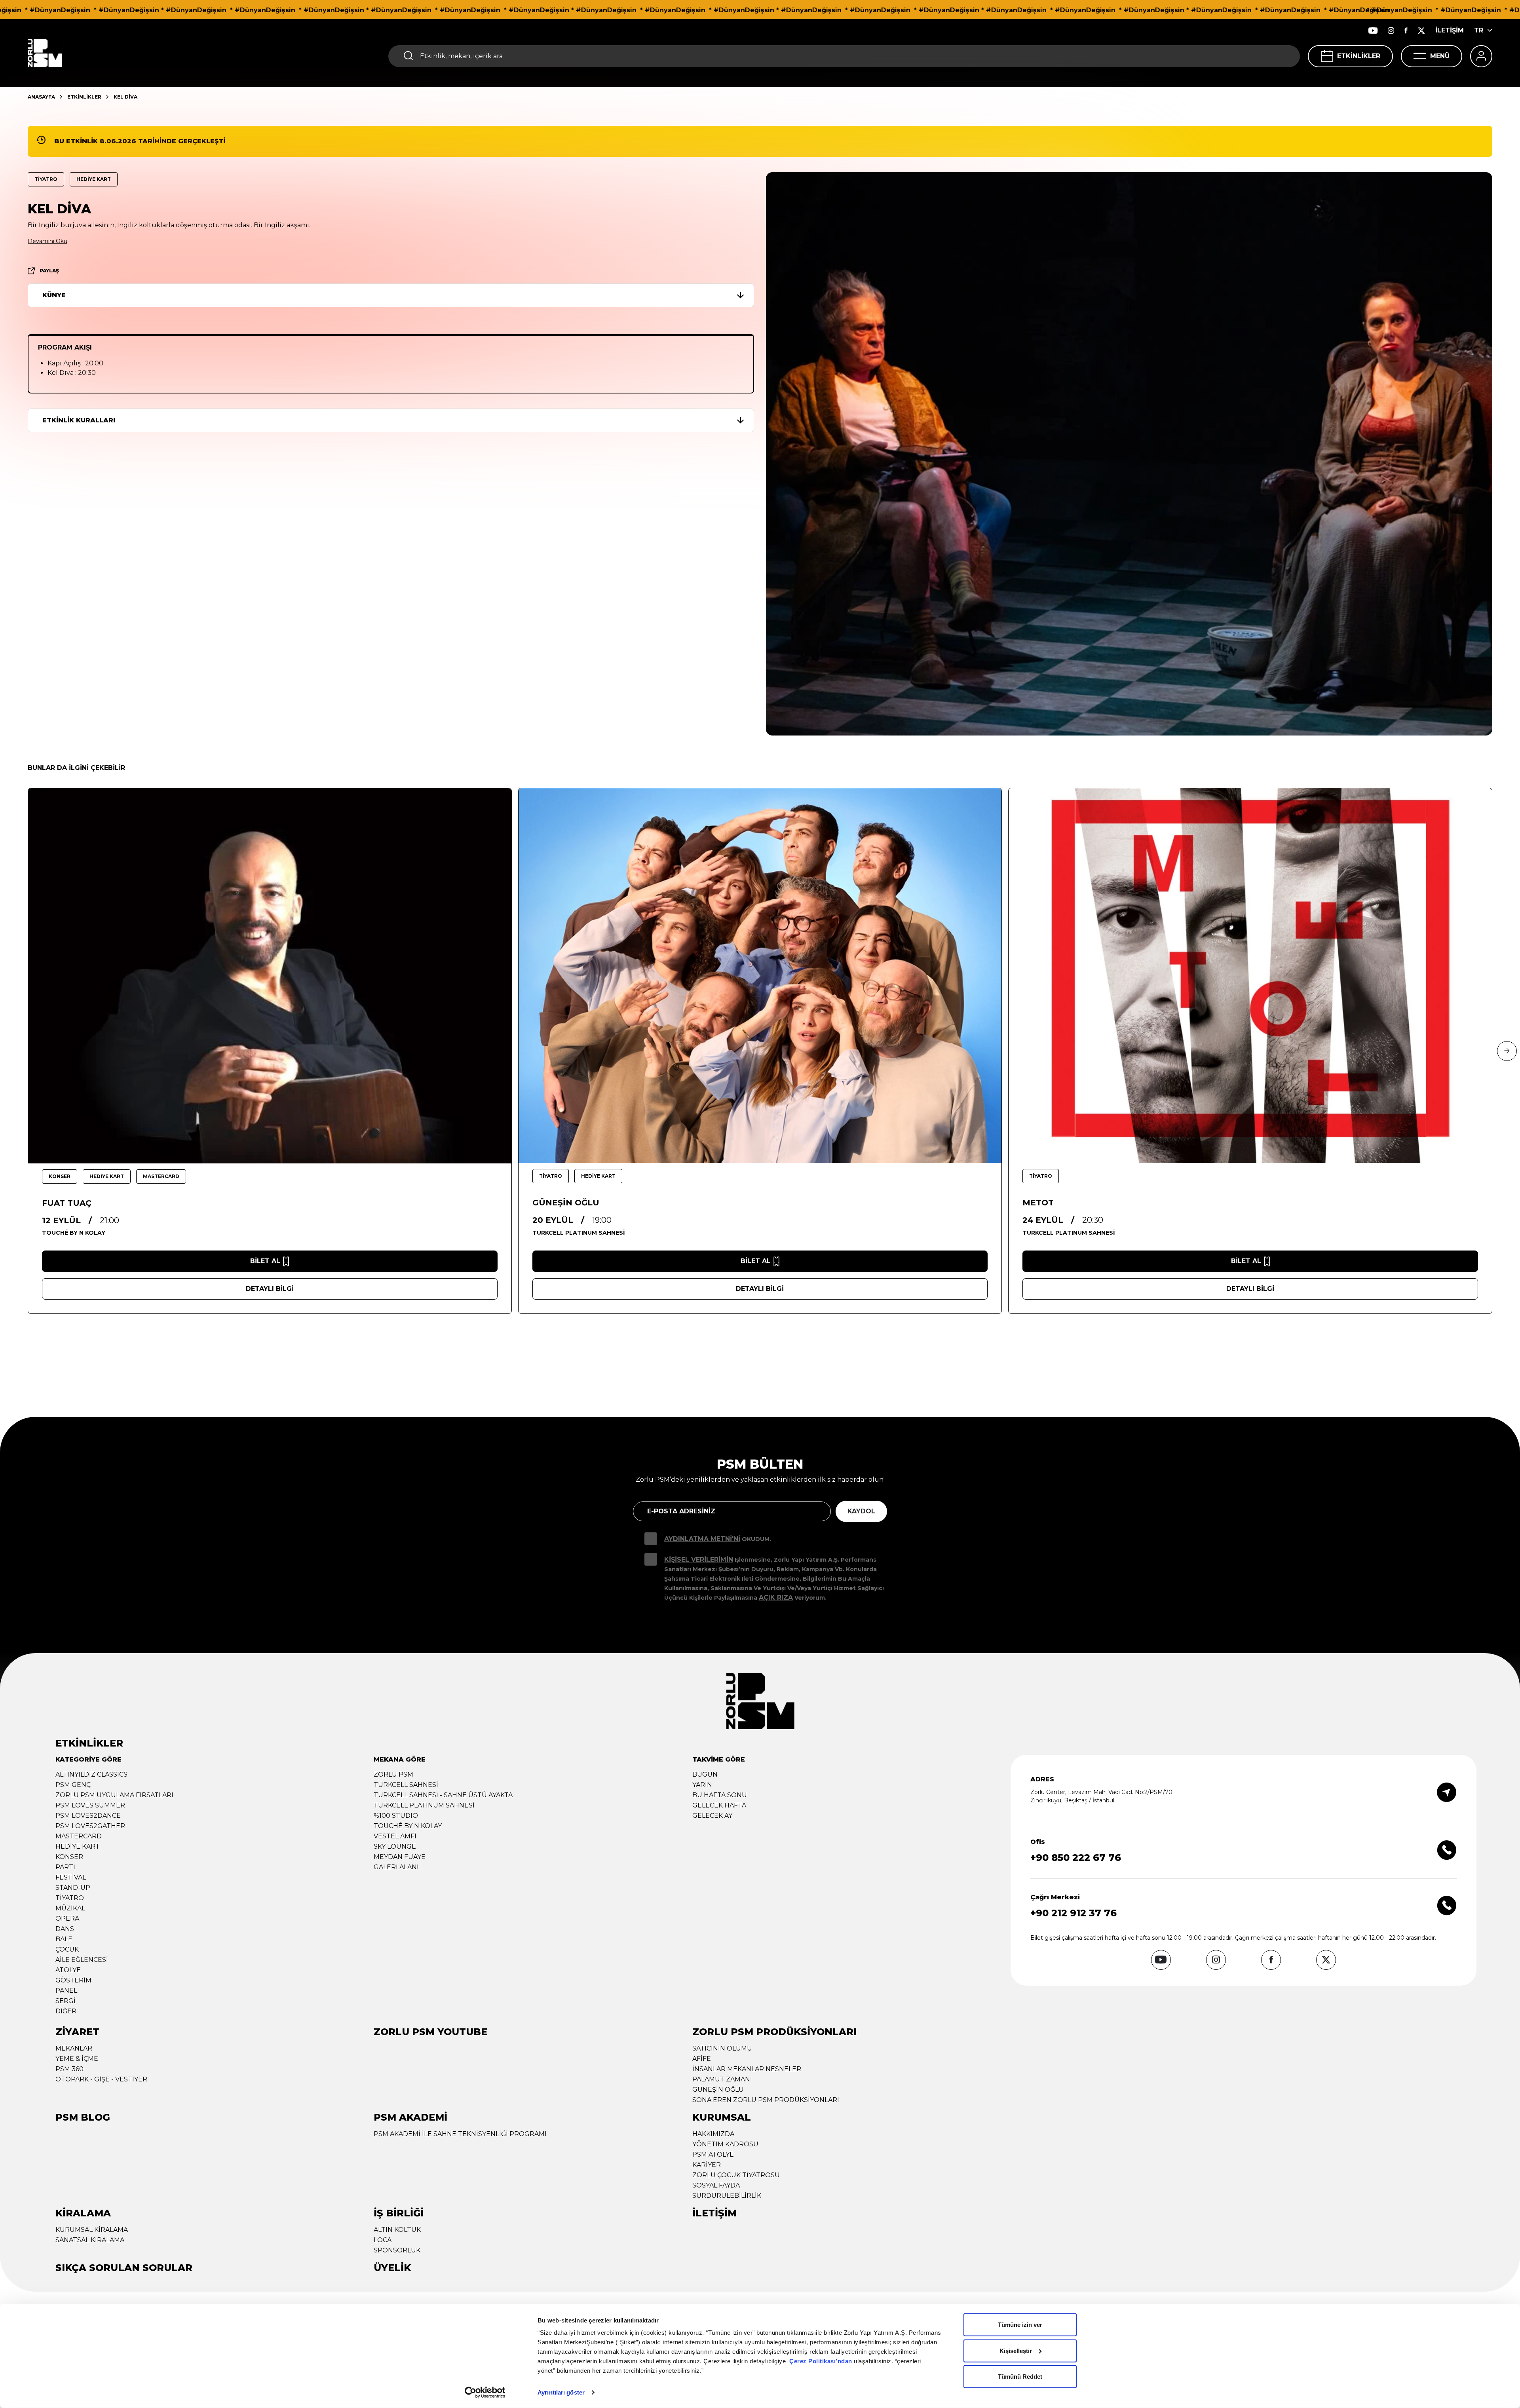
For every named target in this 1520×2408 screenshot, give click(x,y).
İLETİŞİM (1450, 30)
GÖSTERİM (73, 1980)
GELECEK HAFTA (719, 1805)
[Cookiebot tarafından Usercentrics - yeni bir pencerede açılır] (485, 2393)
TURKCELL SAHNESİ (406, 1785)
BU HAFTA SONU (720, 1795)
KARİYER (707, 2165)
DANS (65, 1929)
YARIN (702, 1785)
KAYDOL (861, 1511)
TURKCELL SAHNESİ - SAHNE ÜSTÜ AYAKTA (443, 1795)
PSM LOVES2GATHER (90, 1826)
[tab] (393, 295)
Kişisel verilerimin (699, 1559)
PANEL (66, 1991)
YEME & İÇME (77, 2059)
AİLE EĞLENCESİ (82, 1960)
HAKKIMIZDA (713, 2134)
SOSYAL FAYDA (716, 2185)
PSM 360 (69, 2069)
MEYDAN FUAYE (400, 1857)
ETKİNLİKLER (1359, 56)
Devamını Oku (47, 241)
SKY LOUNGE (395, 1846)
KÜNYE (54, 295)
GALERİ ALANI (396, 1867)
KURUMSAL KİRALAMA (92, 2230)
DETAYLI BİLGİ (270, 1289)
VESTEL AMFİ (395, 1836)
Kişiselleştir (1016, 2350)
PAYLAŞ (49, 271)
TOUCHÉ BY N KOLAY (408, 1826)
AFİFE (702, 2059)
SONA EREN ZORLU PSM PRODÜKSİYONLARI (766, 2100)
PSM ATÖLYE (713, 2154)
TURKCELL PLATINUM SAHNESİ (424, 1805)
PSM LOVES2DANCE (88, 1816)
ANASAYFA (41, 97)
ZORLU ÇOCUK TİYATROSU (736, 2175)
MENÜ (1440, 56)
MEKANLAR (74, 2048)
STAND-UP (73, 1888)
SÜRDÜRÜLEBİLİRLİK (727, 2196)
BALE (64, 1939)
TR (1479, 30)
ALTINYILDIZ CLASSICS (91, 1774)
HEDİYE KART (78, 1846)
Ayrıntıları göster (561, 2392)
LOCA (383, 2240)
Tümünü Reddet (1020, 2377)
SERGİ (66, 2001)
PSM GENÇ (73, 1785)
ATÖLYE (68, 1970)
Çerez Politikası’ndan (821, 2361)
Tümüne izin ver (1020, 2325)
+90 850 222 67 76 (1076, 1858)
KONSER (69, 1857)
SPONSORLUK (397, 2250)
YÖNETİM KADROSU (725, 2144)
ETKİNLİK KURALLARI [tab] (79, 420)
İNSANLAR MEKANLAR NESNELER (747, 2069)
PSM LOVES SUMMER (90, 1805)
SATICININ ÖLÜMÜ (722, 2048)
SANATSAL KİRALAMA (90, 2240)
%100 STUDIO (396, 1816)
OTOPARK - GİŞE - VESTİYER (101, 2079)
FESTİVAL (71, 1877)
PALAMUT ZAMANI (722, 2079)
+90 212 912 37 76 (1073, 1913)
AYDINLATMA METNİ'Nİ (702, 1539)
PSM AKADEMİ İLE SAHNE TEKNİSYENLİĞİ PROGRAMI (460, 2134)
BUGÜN (705, 1774)
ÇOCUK (67, 1949)
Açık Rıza (776, 1597)
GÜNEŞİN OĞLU (718, 2090)
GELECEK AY (712, 1816)
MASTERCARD (79, 1836)
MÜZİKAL (70, 1908)
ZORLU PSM (393, 1774)
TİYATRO (70, 1898)
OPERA (67, 1919)
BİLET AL (265, 1261)
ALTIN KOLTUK (397, 2230)
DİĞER (66, 2011)
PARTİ (65, 1867)
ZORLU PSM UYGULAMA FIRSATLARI (114, 1795)
